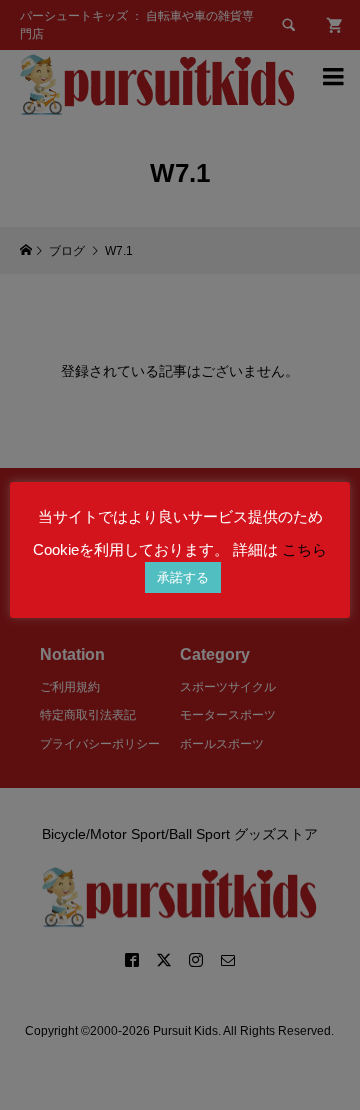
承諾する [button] (183, 577)
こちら (304, 549)
